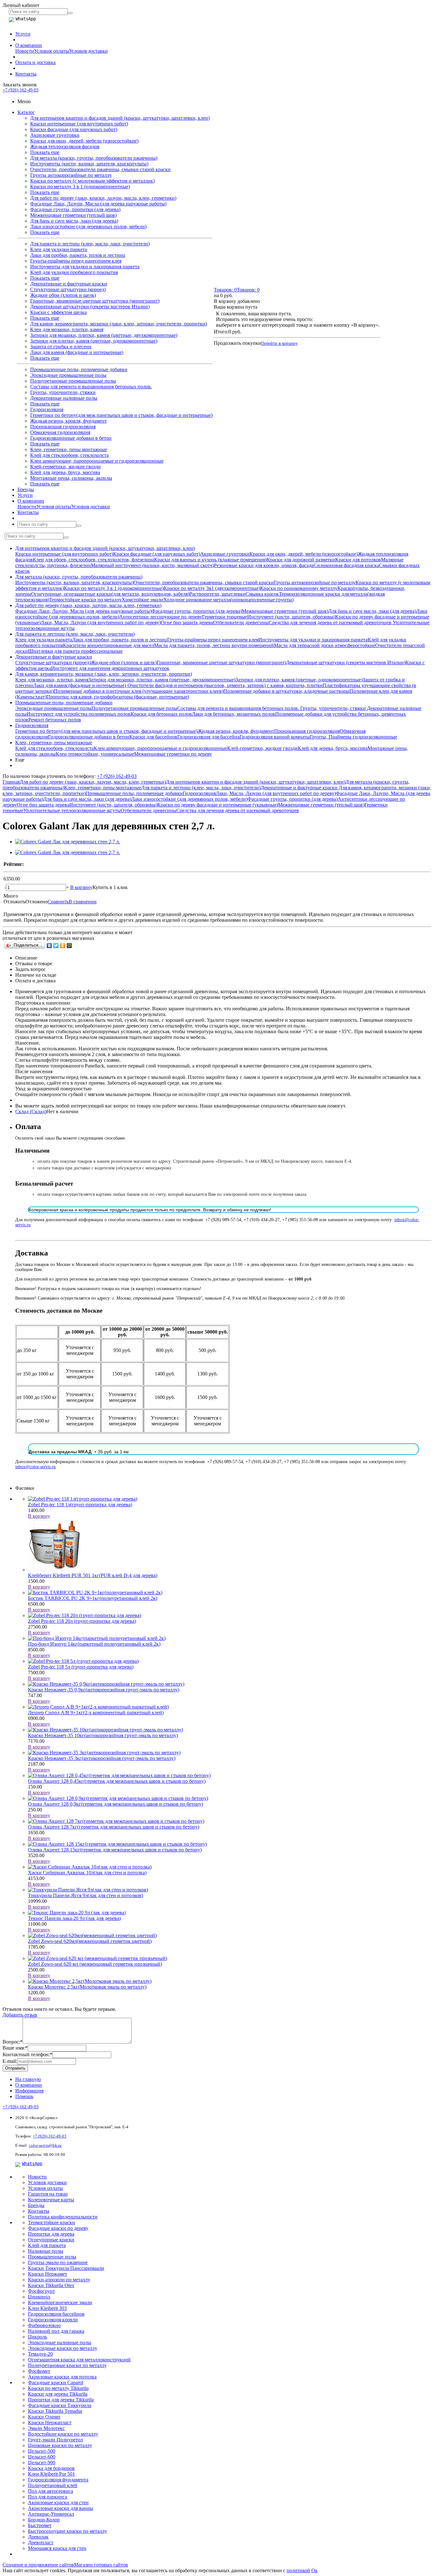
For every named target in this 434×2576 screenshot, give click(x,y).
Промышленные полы (52, 2257)
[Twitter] (56, 946)
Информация (29, 2091)
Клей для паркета (47, 2245)
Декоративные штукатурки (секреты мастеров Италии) (90, 307)
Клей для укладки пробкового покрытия (74, 272)
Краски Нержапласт (50, 2422)
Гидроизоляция (47, 409)
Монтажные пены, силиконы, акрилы (71, 478)
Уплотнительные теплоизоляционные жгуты (72, 810)
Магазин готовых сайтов (101, 2565)
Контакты (26, 74)
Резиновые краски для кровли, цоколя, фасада (264, 565)
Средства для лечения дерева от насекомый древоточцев (331, 622)
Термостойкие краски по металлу (85, 600)
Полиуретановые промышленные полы (73, 381)
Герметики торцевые (225, 617)
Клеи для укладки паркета (59, 249)
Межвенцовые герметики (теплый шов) (73, 215)
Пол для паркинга (47, 2497)
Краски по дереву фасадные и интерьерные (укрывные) (218, 805)
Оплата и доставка (35, 62)
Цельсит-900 (42, 2462)
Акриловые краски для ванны (61, 2508)
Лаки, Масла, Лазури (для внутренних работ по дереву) (101, 622)
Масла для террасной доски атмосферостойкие (325, 645)
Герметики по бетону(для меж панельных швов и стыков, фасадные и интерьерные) (121, 415)
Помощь (24, 2096)
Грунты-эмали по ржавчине (58, 2262)
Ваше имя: (15, 2048)
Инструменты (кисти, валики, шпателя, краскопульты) (89, 164)
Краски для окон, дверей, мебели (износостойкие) (84, 141)
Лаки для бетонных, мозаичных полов (234, 714)
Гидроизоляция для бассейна (208, 737)
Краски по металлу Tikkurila (58, 2388)
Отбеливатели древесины (241, 622)
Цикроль (37, 2337)
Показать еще (45, 152)
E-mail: (10, 2061)
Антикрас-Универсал (51, 2514)
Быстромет (40, 2525)
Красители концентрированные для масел (108, 645)
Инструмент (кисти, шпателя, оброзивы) (291, 617)
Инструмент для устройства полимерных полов (79, 714)
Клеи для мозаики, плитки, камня (67, 329)
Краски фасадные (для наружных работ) (74, 129)
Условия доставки (88, 51)
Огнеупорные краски (51, 2240)
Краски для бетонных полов (161, 714)
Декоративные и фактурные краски (69, 284)
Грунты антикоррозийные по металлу (71, 175)
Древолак (38, 2537)
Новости (25, 51)
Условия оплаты (51, 51)
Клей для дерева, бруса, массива (65, 472)
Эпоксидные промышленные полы (68, 375)
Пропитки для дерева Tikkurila (61, 2400)
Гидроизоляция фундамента (58, 2480)
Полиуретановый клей (53, 2485)
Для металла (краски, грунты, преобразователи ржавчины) (94, 158)
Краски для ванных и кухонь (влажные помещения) (210, 560)
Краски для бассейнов (153, 737)
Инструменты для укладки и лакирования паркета (85, 267)
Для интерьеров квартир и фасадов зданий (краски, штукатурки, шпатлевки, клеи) (120, 118)
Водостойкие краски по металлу (63, 2434)
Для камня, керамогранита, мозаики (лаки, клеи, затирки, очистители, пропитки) (119, 324)
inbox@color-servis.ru (35, 1467)
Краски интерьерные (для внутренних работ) (79, 124)
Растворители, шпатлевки (217, 594)
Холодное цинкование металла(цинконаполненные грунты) (228, 600)
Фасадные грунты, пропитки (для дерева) (75, 209)
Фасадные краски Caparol (56, 2382)
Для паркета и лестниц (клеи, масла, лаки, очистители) (90, 244)
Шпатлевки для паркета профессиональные (75, 651)
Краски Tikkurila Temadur (55, 2411)
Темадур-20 (40, 2354)
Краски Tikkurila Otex (51, 2285)
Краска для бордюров (51, 2468)
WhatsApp (32, 2164)
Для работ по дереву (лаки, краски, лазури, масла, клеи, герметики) (103, 198)
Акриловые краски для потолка (62, 2377)
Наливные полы (46, 2251)
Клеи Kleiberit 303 (47, 2308)
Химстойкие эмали (142, 600)
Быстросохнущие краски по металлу (68, 2531)
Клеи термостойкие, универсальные (95, 754)
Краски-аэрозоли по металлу (59, 2280)
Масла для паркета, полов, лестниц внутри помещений (214, 645)
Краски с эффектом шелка (58, 312)
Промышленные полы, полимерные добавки (79, 369)
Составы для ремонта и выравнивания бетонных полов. (91, 387)
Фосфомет (39, 2371)
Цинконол (39, 2297)
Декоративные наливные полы (64, 398)
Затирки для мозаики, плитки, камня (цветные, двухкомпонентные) (104, 335)
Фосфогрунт (41, 2291)
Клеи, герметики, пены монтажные (69, 449)
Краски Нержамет (47, 2274)
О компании (29, 45)
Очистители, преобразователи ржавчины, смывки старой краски (100, 169)
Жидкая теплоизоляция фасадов (65, 147)
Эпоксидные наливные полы (60, 2342)
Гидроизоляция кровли (53, 2320)
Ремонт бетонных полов (55, 720)
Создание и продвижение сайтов (38, 2565)
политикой (298, 2570)
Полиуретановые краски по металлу (67, 2365)
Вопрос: (13, 2042)
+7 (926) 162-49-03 (20, 90)
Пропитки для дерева (51, 2234)
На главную (28, 2079)
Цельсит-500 (42, 2451)
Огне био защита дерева (187, 622)
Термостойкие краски (51, 2222)
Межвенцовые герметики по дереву (173, 754)
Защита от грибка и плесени (61, 347)
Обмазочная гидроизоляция (60, 432)
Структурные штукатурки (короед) (68, 289)
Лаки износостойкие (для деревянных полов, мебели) (88, 227)
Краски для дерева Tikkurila (58, 2394)
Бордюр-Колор (44, 2520)
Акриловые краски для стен (58, 2502)
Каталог (26, 112)
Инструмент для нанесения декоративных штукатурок (110, 668)
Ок (315, 2570)
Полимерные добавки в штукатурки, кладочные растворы (286, 691)
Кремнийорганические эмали (60, 2302)
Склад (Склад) (31, 1111)
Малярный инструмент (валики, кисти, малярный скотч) (152, 565)
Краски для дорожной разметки (301, 560)
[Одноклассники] (63, 946)
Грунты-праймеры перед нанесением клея (76, 261)
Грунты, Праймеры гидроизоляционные (353, 737)
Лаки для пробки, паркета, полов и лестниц (78, 255)
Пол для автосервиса (51, 2491)
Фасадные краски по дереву (58, 2228)
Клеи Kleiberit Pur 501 (51, 2474)
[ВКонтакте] (49, 946)
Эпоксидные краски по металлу (63, 2348)
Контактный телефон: (27, 2054)
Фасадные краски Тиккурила (60, 2405)
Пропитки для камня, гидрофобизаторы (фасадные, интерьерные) (118, 697)
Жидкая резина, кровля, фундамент (68, 421)
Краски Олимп (44, 2417)
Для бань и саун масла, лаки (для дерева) (74, 221)
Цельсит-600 (42, 2457)
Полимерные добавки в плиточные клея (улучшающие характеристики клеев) (139, 691)
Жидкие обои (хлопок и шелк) (63, 295)
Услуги (23, 34)
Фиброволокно (44, 2325)
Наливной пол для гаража (56, 2331)
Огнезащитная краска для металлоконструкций (79, 2360)
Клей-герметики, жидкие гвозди (65, 467)
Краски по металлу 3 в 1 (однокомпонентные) (80, 187)
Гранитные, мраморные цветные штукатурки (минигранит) (95, 301)
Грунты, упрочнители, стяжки (63, 392)
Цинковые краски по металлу (60, 2445)
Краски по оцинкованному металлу (299, 588)
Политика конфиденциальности (63, 2217)
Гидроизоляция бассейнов (56, 2314)
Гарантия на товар (48, 2194)
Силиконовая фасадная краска (346, 565)
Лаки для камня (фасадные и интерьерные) (77, 352)
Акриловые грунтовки (55, 135)
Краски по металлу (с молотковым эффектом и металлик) (92, 181)
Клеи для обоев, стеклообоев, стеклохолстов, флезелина (93, 560)
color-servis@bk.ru (45, 2145)
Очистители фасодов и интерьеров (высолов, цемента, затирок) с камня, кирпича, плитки (225, 685)
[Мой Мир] (69, 946)
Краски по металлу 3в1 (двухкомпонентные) (212, 588)
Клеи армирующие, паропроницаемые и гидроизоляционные (97, 461)
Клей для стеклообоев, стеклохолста (69, 455)
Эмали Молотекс (46, 2428)
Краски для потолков (358, 560)
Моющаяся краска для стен (57, 2548)
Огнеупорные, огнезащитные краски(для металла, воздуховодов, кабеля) (110, 594)
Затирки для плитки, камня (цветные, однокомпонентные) (94, 341)
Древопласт (41, 2543)
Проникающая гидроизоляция (63, 427)
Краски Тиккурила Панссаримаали (66, 2268)
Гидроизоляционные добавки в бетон (71, 438)
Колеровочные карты (51, 2200)
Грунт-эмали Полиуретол (55, 2440)
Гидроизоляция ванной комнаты (275, 737)
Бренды (26, 489)
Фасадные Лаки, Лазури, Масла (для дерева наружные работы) (98, 204)
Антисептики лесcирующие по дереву (161, 617)
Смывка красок (262, 594)
